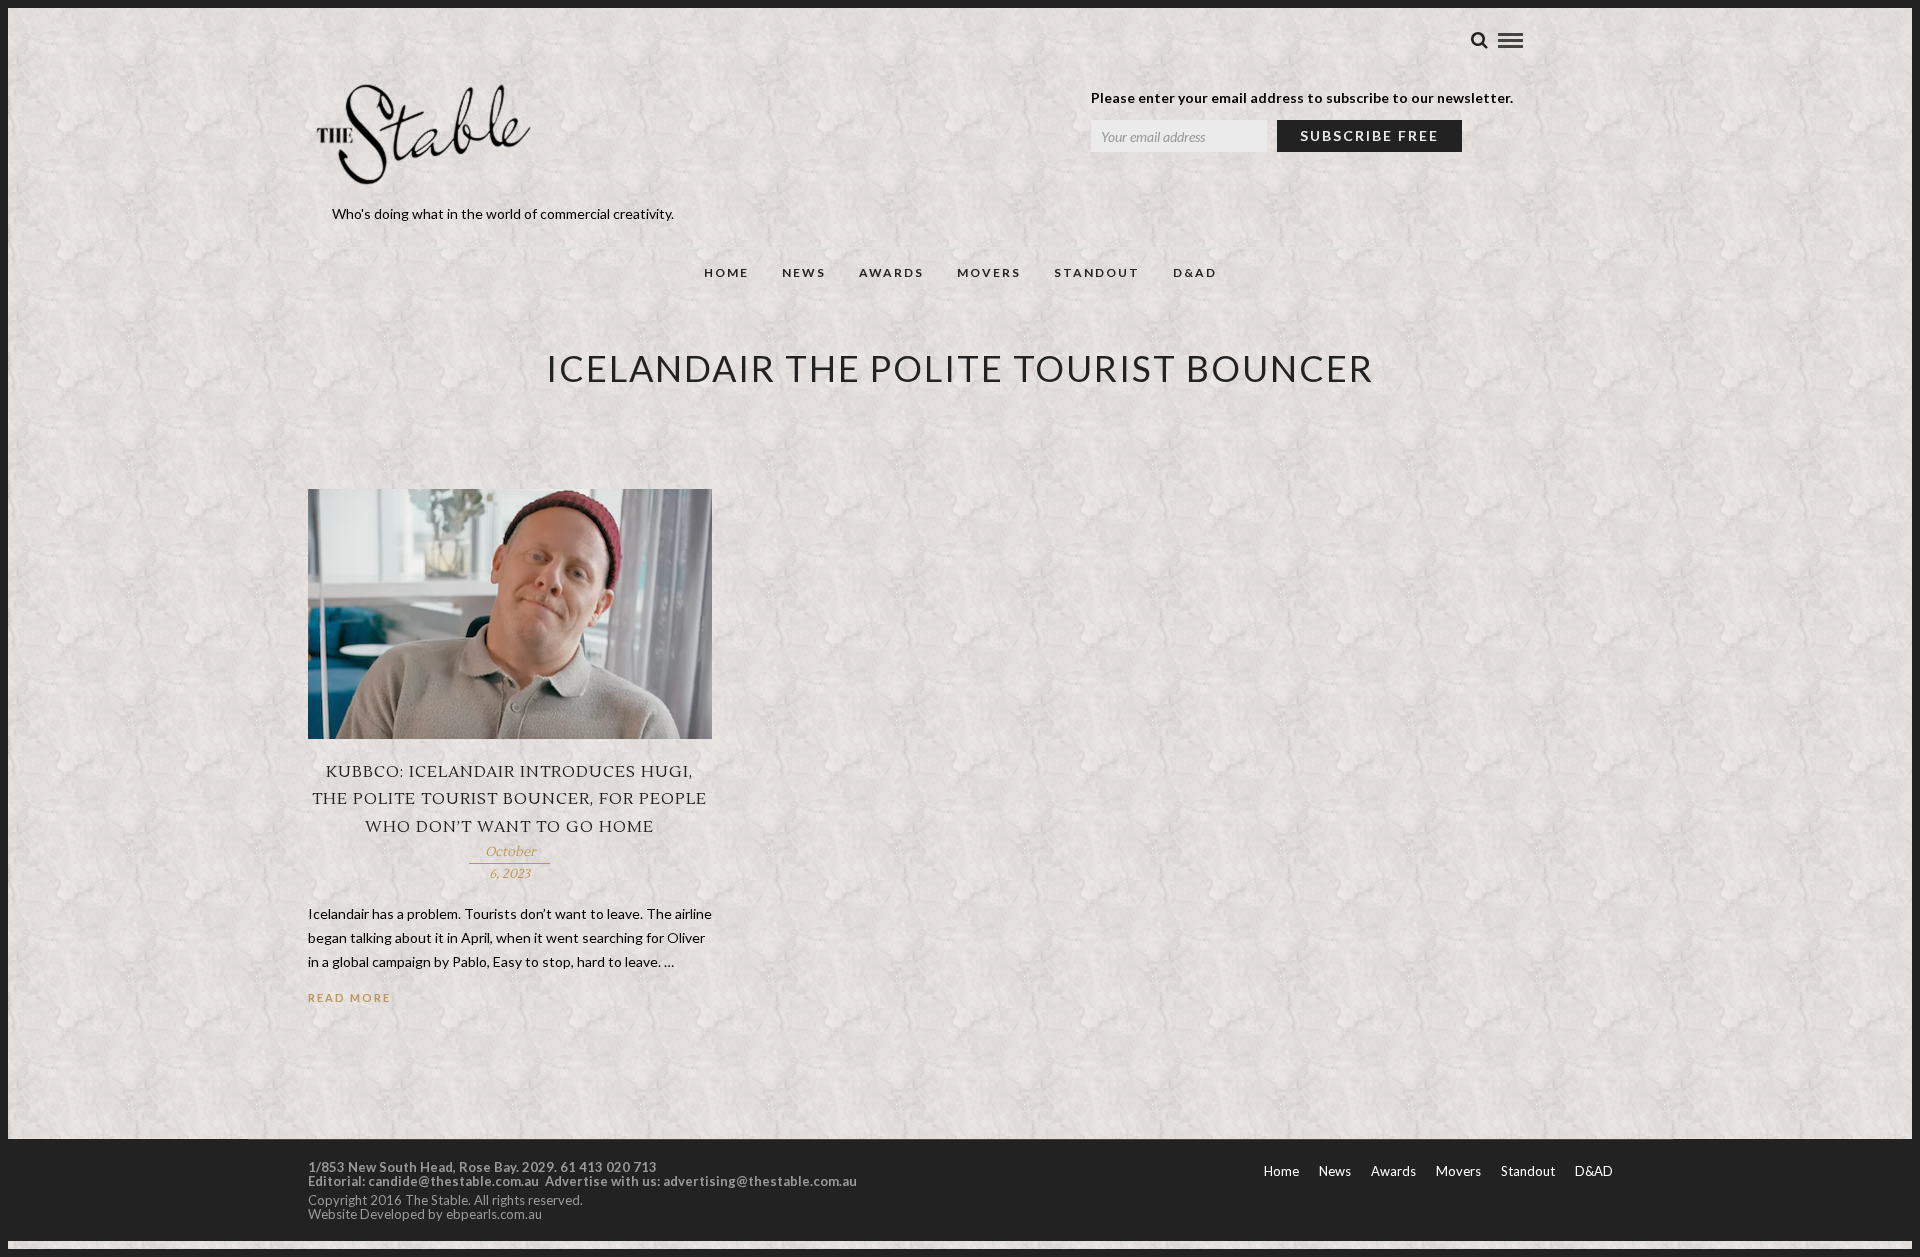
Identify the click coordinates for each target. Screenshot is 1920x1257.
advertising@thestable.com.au (760, 1181)
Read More (349, 997)
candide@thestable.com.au (455, 1181)
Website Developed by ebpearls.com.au (425, 1214)
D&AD (1195, 272)
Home (726, 272)
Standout (1097, 272)
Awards (891, 272)
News (804, 272)
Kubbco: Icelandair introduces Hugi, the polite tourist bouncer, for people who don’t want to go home (509, 799)
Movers (989, 272)
